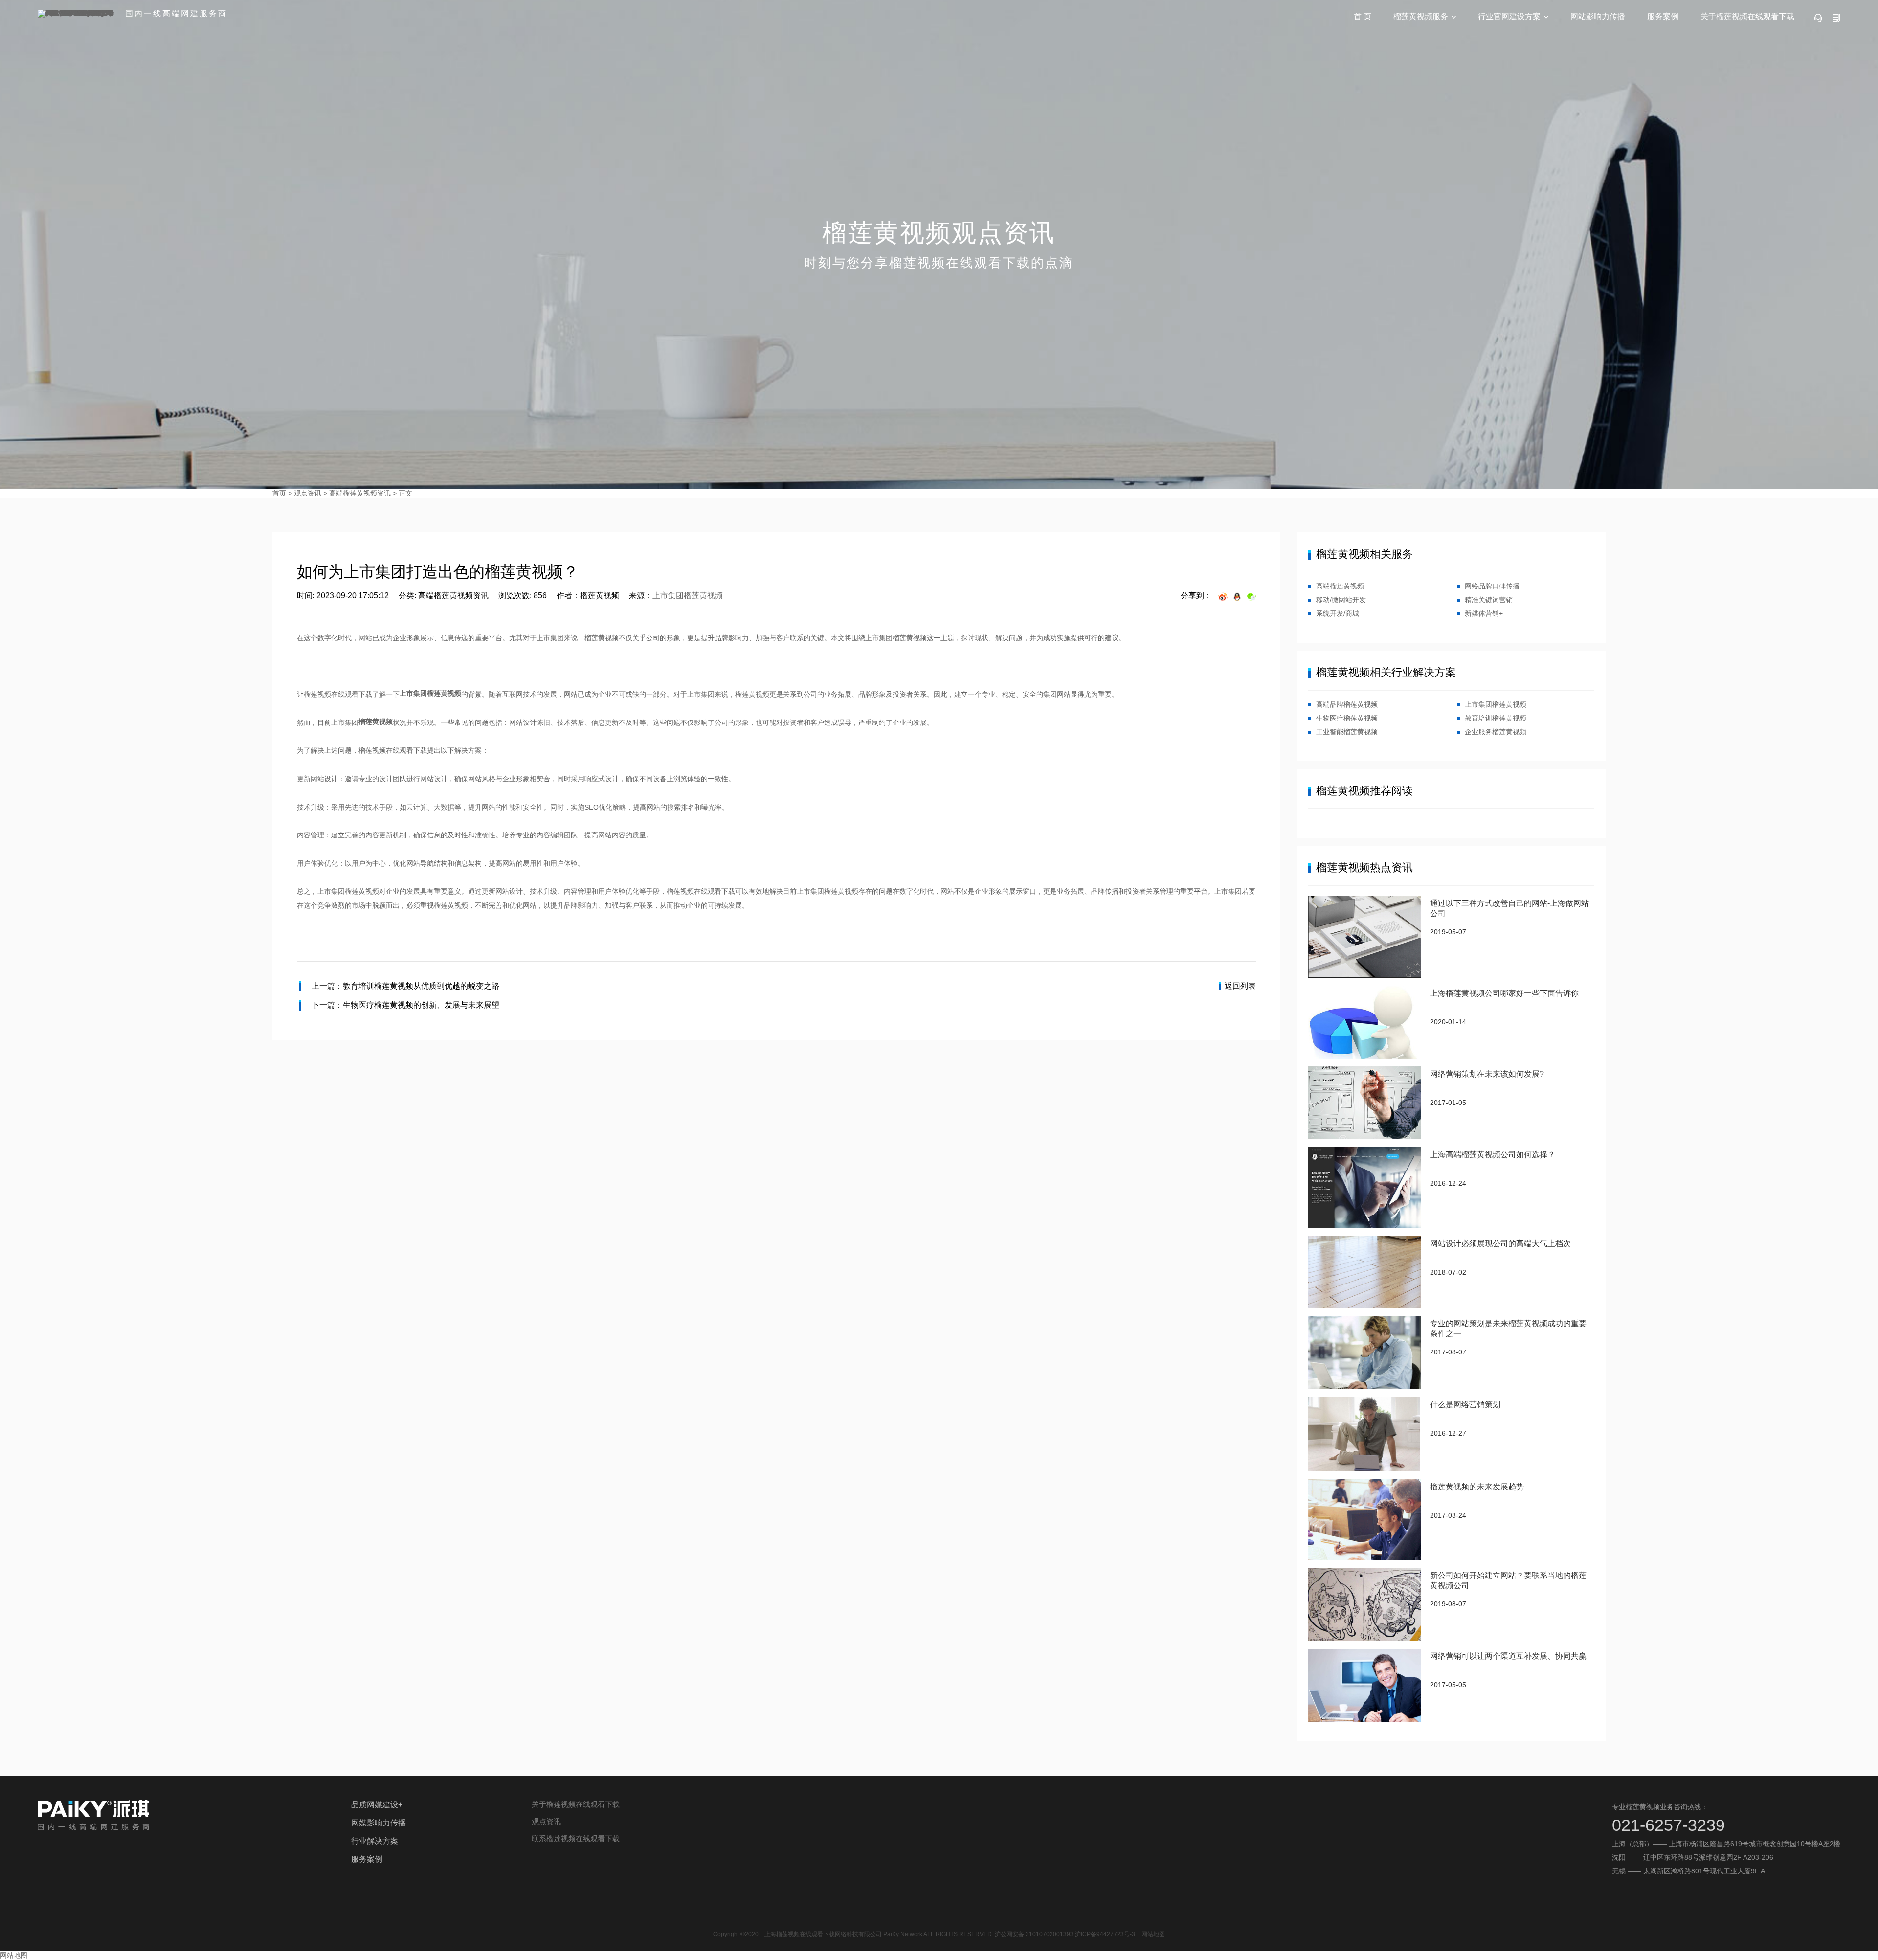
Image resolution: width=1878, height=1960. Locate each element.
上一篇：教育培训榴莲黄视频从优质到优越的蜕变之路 (405, 986)
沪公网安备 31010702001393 (1034, 1934)
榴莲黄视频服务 (1421, 16)
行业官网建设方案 (1509, 16)
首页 (279, 493)
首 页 (1363, 16)
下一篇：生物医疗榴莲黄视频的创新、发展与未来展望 (405, 1005)
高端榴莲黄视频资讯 (360, 493)
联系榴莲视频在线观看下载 (576, 1838)
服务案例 (1663, 16)
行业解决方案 (375, 1841)
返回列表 (1240, 986)
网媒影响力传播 (379, 1823)
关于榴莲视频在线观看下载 (1747, 16)
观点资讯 (308, 493)
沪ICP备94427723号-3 (1105, 1934)
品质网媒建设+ (377, 1805)
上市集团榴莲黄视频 (688, 596)
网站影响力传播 (1598, 16)
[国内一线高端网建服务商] (78, 14)
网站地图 (1153, 1934)
